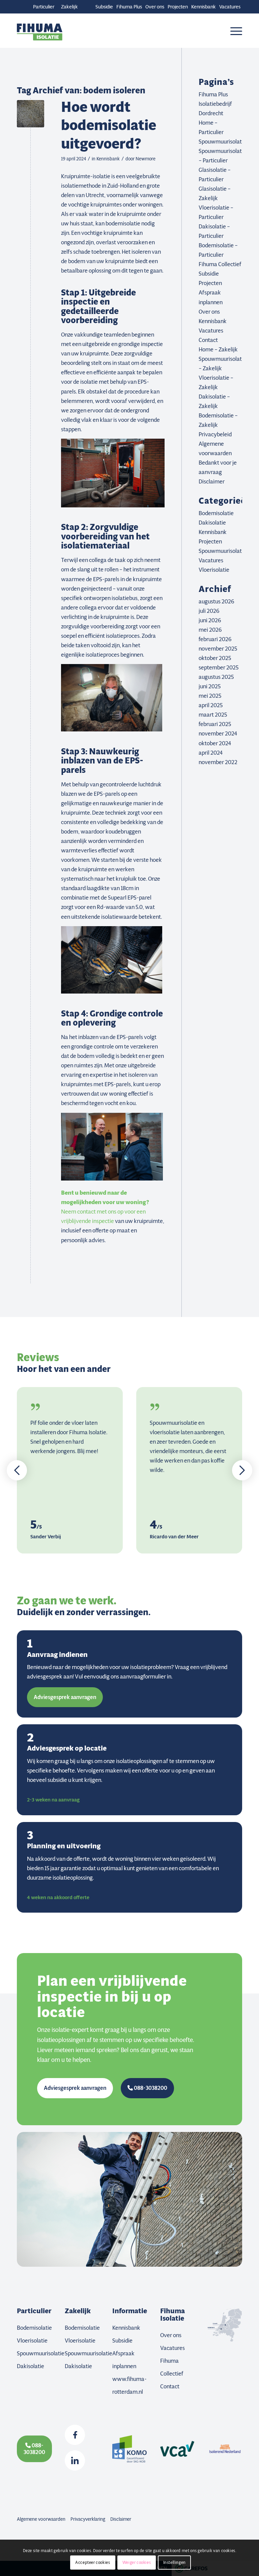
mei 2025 (210, 696)
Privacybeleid (215, 434)
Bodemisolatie (216, 513)
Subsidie (104, 7)
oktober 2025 (215, 658)
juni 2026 (210, 620)
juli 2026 (209, 611)
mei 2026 (210, 630)
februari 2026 (215, 639)
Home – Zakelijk (218, 349)
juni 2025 (210, 686)
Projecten (178, 7)
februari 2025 (215, 724)
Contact (208, 340)
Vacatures (230, 7)
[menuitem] (104, 7)
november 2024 (218, 733)
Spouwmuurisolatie (222, 142)
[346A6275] (31, 114)
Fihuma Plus (129, 7)
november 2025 (218, 649)
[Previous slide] (17, 1470)
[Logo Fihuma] (40, 31)
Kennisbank (204, 7)
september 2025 (219, 667)
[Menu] (235, 31)
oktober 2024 (215, 743)
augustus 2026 (216, 601)
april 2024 (211, 753)
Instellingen (175, 2562)
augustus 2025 (216, 677)
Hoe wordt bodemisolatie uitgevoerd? (109, 125)
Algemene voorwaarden (41, 2519)
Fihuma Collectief (220, 264)
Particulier (44, 7)
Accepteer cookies (93, 2562)
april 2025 (211, 705)
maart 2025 (213, 715)
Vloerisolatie (214, 570)
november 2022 (218, 762)
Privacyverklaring (88, 2519)
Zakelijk (69, 7)
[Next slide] (242, 1470)
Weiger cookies (137, 2562)
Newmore (146, 159)
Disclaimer (212, 481)
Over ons (155, 7)
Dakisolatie (212, 523)
